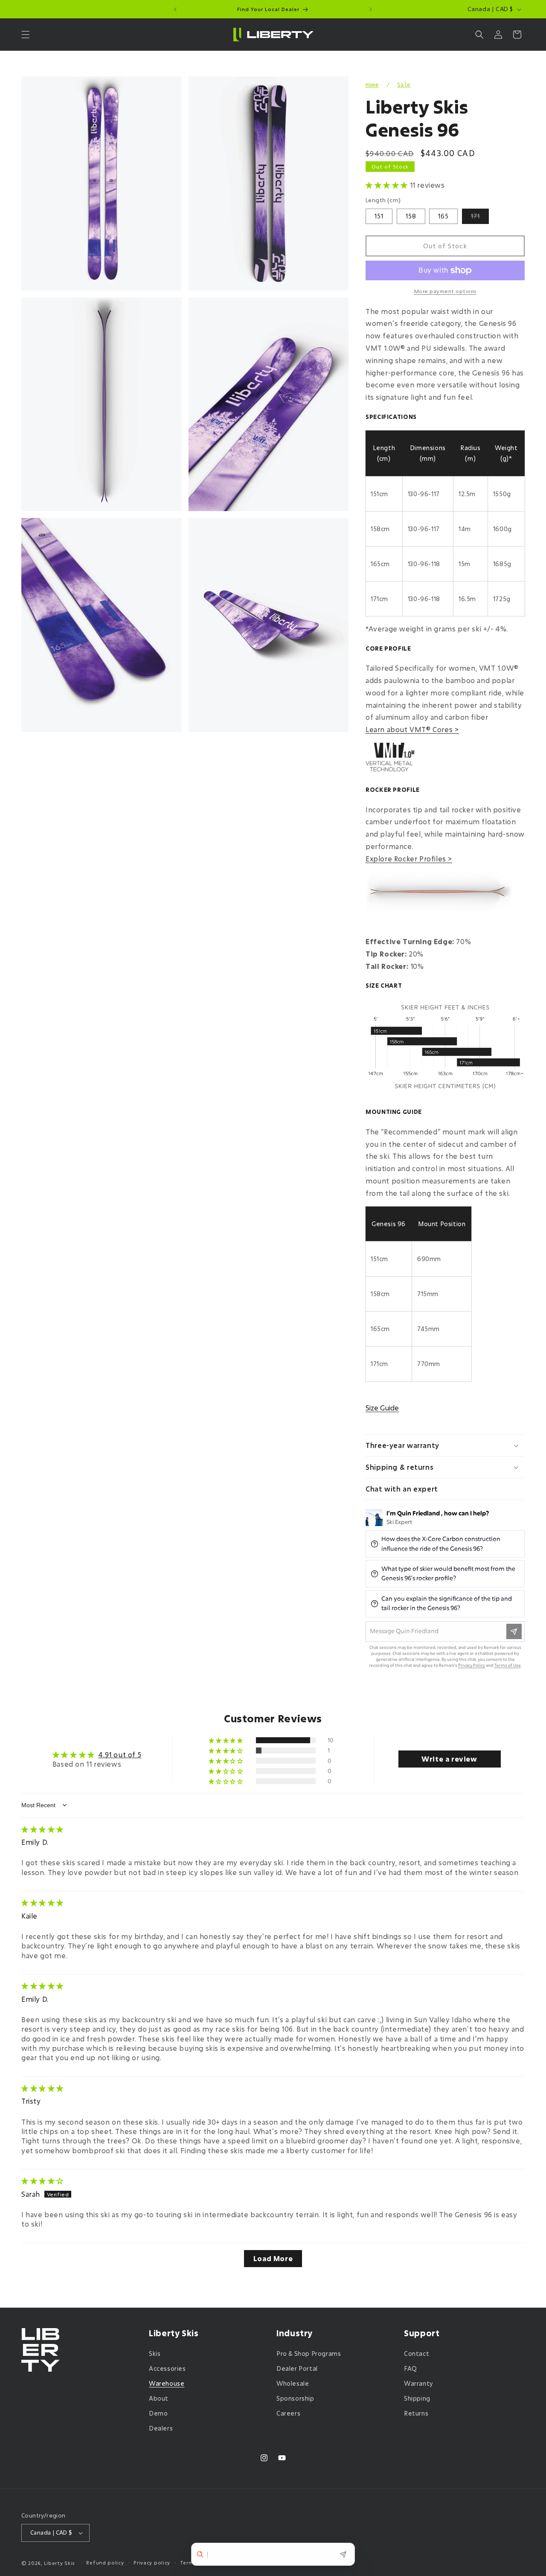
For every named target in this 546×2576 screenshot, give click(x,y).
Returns (416, 2413)
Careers (288, 2413)
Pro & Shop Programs (309, 2354)
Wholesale (293, 2383)
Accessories (167, 2368)
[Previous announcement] (175, 9)
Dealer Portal (297, 2368)
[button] (26, 35)
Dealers (161, 2429)
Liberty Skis (60, 2563)
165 (443, 216)
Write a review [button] (449, 1759)
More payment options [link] (445, 291)
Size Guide (382, 1408)
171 (480, 218)
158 (411, 216)
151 (379, 216)
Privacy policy (152, 2563)
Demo (158, 2413)
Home (372, 85)
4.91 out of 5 (120, 1754)
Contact (417, 2354)
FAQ (411, 2368)
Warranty (419, 2383)
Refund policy (105, 2563)
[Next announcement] (371, 9)
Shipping (417, 2398)
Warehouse (167, 2383)
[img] (42, 1829)
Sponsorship (295, 2398)
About (159, 2398)
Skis (155, 2354)
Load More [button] (273, 2258)
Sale (404, 85)
